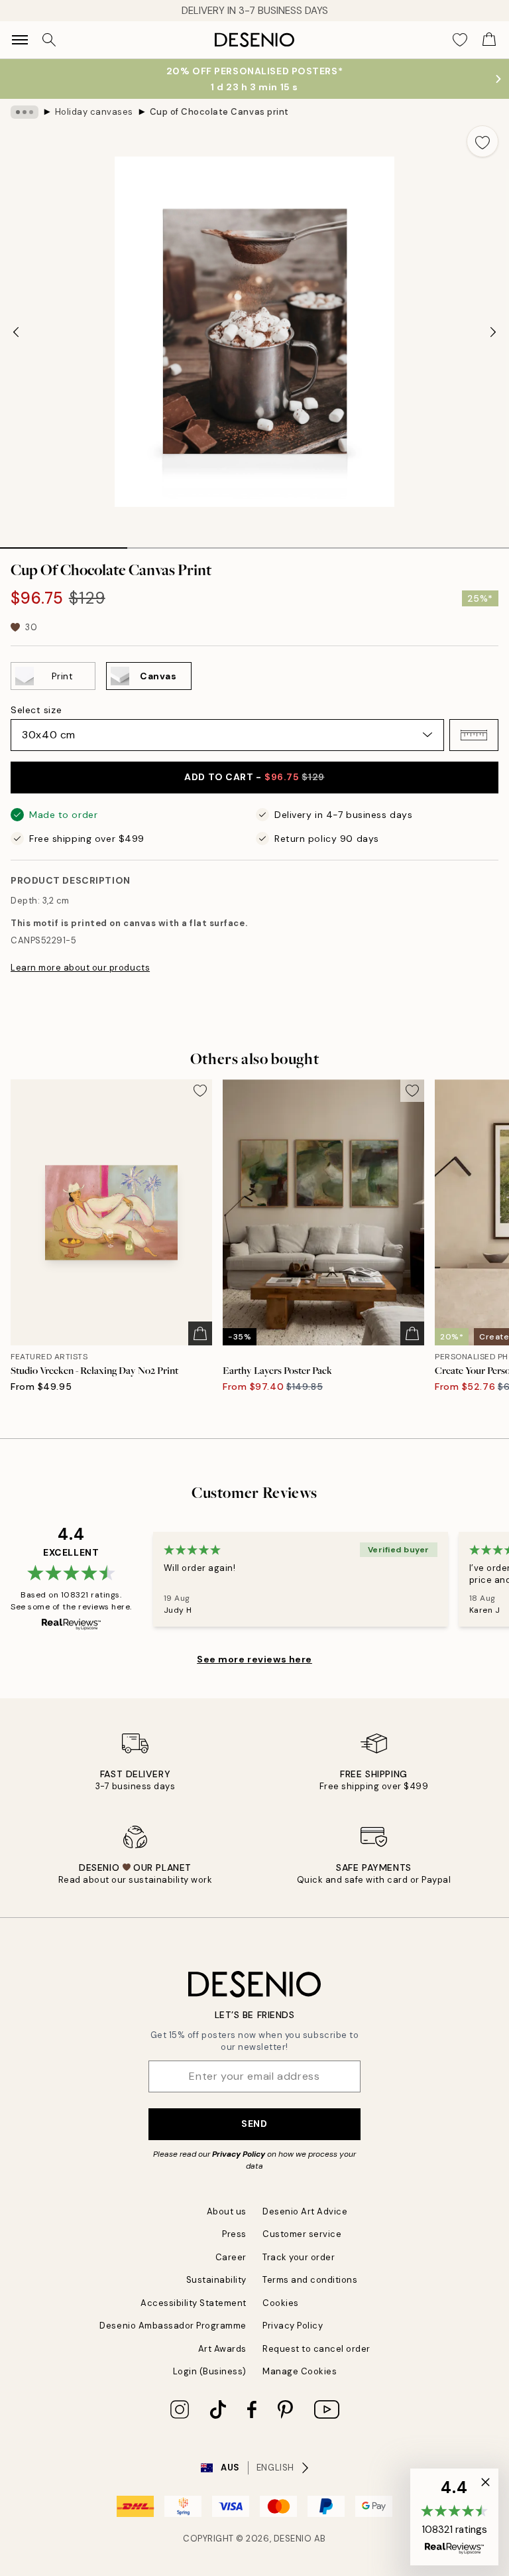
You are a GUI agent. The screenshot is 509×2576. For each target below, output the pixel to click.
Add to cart (254, 777)
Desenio (293, 2539)
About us (227, 2211)
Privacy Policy (239, 2154)
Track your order (299, 2257)
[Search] (49, 40)
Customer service (302, 2234)
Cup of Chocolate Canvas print (219, 112)
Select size (36, 710)
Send (254, 2124)
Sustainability (216, 2280)
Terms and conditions (310, 2280)
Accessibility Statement (194, 2303)
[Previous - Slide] (16, 332)
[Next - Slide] (493, 332)
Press (234, 2234)
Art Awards (222, 2349)
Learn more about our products (80, 968)
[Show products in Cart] (489, 40)
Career (231, 2257)
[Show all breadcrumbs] (25, 112)
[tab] (64, 543)
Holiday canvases (94, 112)
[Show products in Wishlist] (460, 40)
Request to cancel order (316, 2349)
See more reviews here (254, 1659)
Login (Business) (210, 2371)
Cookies (281, 2303)
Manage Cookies (300, 2371)
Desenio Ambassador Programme (173, 2326)
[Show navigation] (20, 40)
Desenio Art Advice (305, 2211)
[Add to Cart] (200, 1333)
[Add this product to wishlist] (482, 141)
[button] (474, 735)
